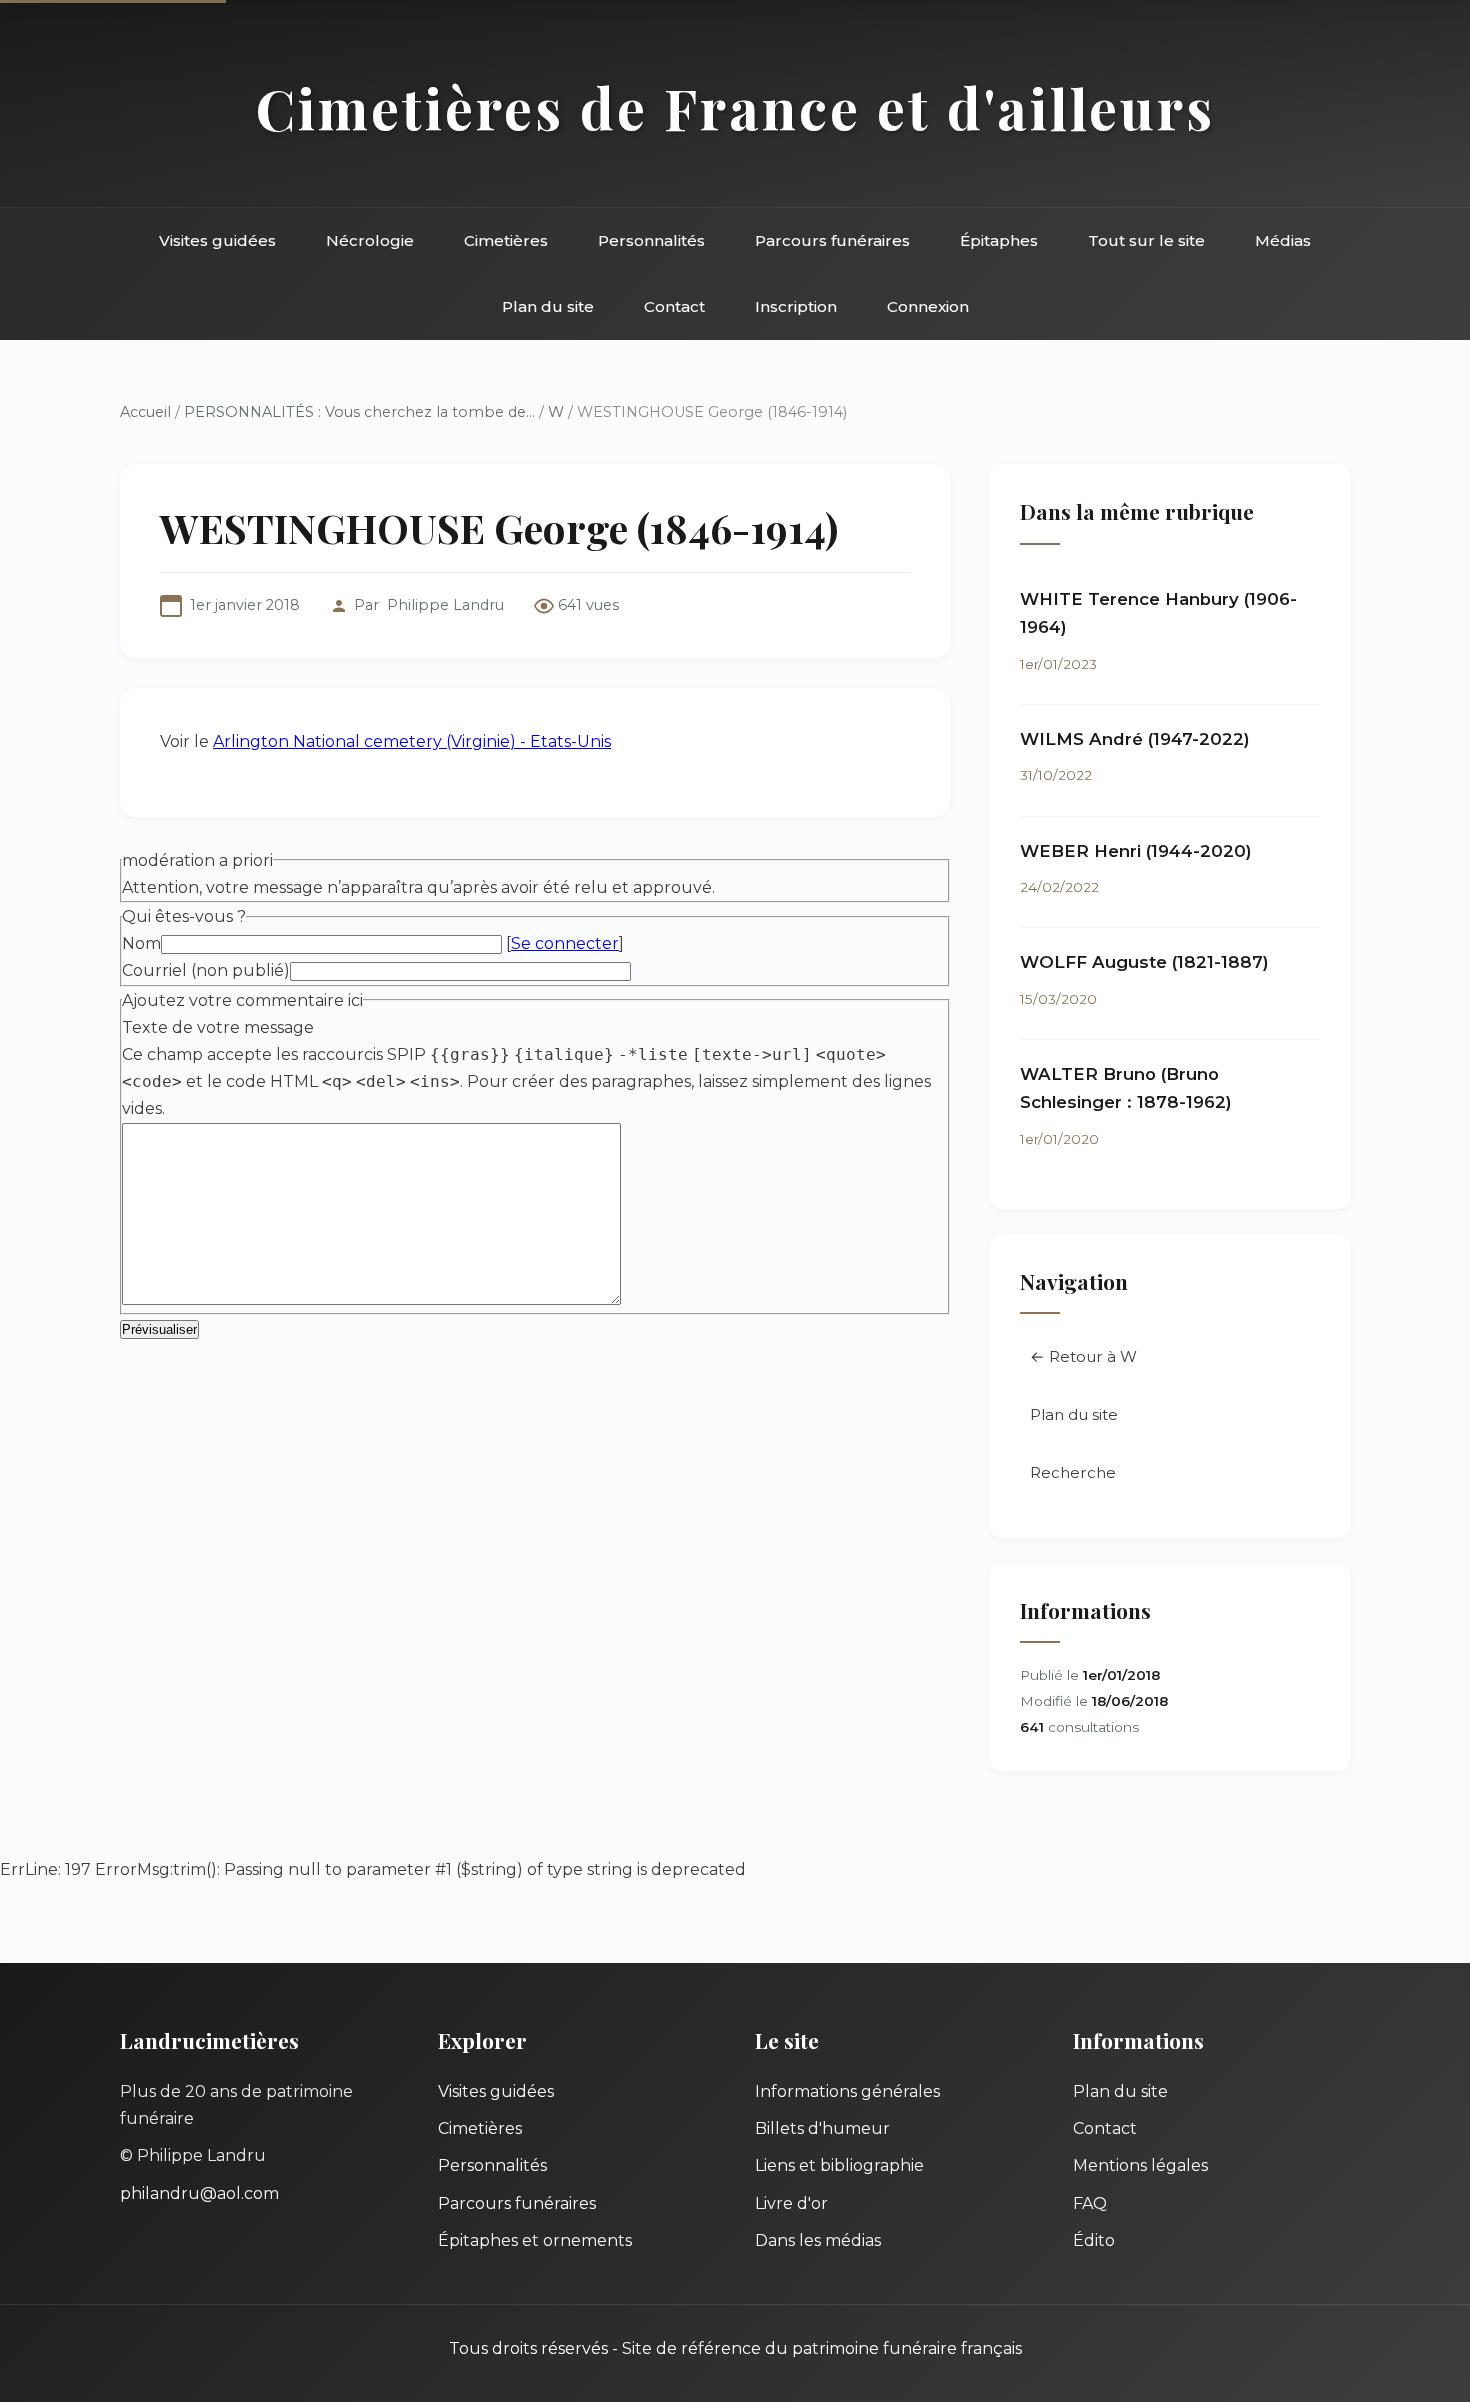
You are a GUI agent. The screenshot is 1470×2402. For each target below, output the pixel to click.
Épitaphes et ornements (535, 2240)
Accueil (145, 412)
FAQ (1090, 2203)
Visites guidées (217, 240)
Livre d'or (791, 2203)
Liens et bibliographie (839, 2165)
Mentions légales (1140, 2165)
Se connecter (565, 943)
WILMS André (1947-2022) (1135, 739)
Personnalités (651, 240)
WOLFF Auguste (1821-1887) (1144, 962)
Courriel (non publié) (206, 970)
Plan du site (548, 306)
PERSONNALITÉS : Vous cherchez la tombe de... (359, 412)
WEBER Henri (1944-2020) (1136, 851)
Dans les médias (818, 2240)
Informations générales (847, 2091)
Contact (674, 306)
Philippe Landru (445, 605)
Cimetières (506, 240)
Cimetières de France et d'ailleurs (735, 107)
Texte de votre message (218, 1027)
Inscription (796, 306)
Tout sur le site (1146, 240)
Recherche (1073, 1472)
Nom (141, 943)
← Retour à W (1083, 1356)
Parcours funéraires (832, 240)
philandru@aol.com (199, 2193)
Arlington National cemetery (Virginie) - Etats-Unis (412, 741)
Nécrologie (370, 240)
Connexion (928, 306)
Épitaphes (999, 240)
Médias (1283, 240)
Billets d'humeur (822, 2128)
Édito (1094, 2240)
